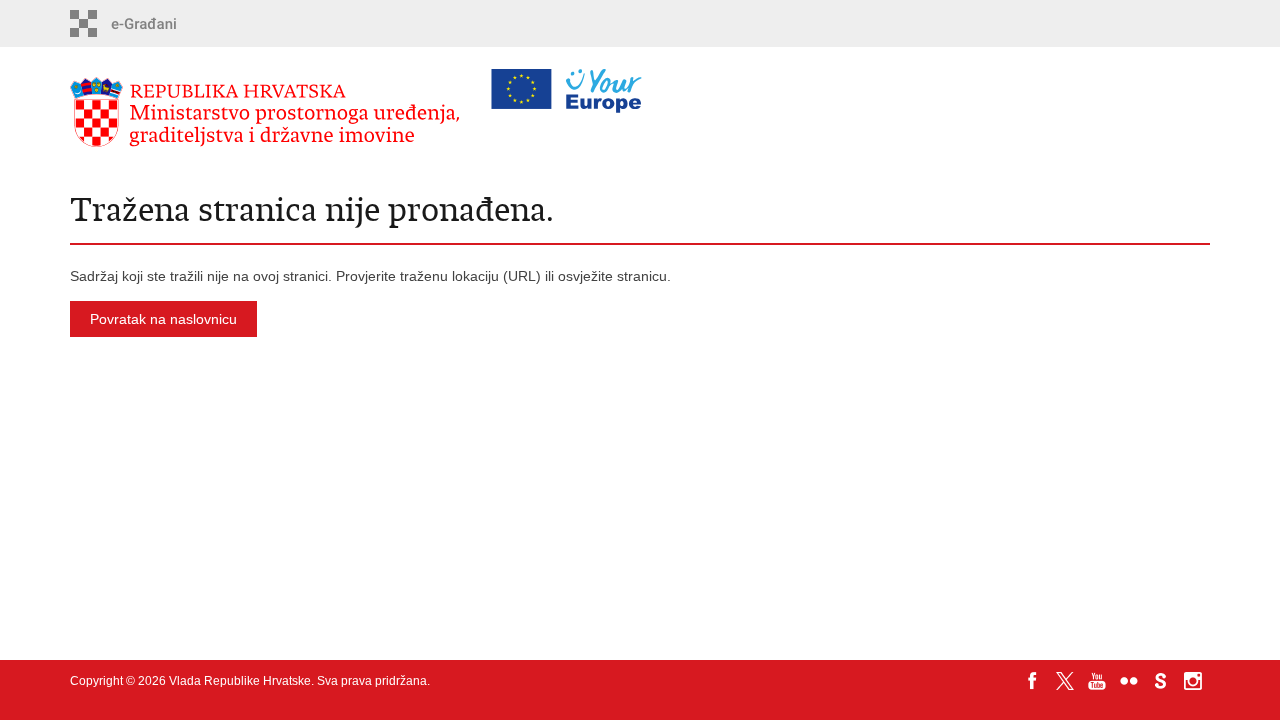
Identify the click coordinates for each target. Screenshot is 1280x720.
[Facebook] (1033, 681)
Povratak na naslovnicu (163, 319)
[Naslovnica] (270, 113)
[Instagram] (1193, 681)
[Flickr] (1129, 681)
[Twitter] (1065, 681)
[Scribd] (1161, 681)
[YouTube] (1097, 681)
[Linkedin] (1033, 699)
